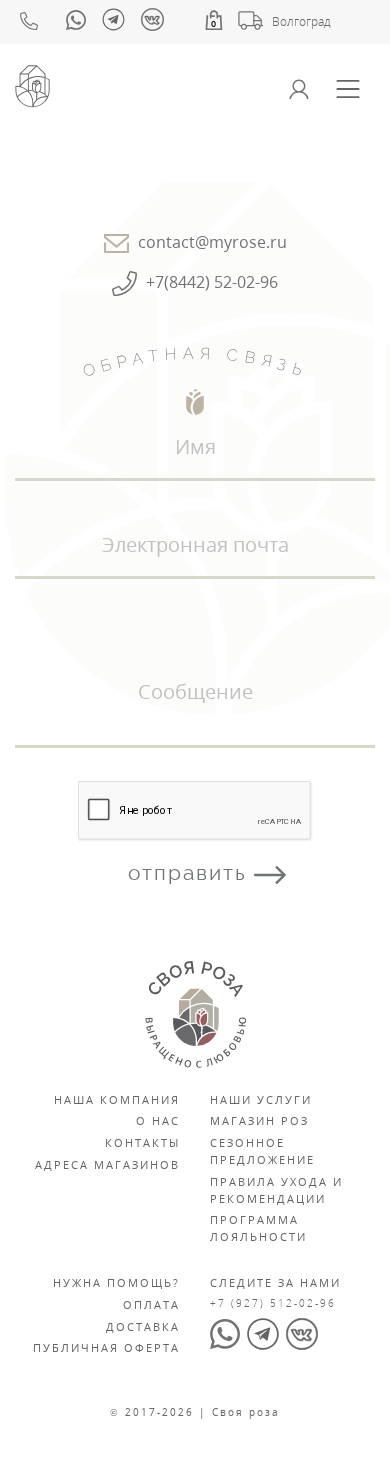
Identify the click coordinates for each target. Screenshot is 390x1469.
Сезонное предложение (262, 1151)
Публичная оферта (106, 1347)
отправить (191, 872)
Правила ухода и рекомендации (276, 1190)
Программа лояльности (258, 1228)
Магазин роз (259, 1120)
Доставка (143, 1326)
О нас (158, 1120)
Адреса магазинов (107, 1164)
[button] (214, 20)
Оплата (151, 1304)
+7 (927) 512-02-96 (273, 1303)
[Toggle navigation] (348, 89)
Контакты (142, 1142)
